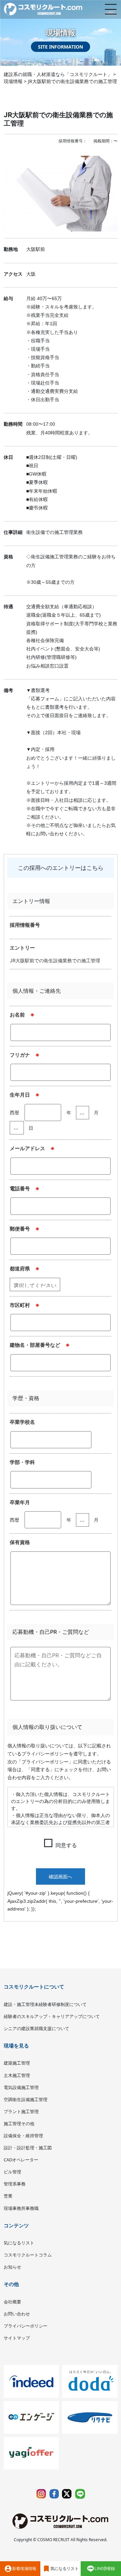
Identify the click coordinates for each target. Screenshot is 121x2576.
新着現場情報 (20, 2569)
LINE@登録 (105, 2568)
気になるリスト (61, 2569)
